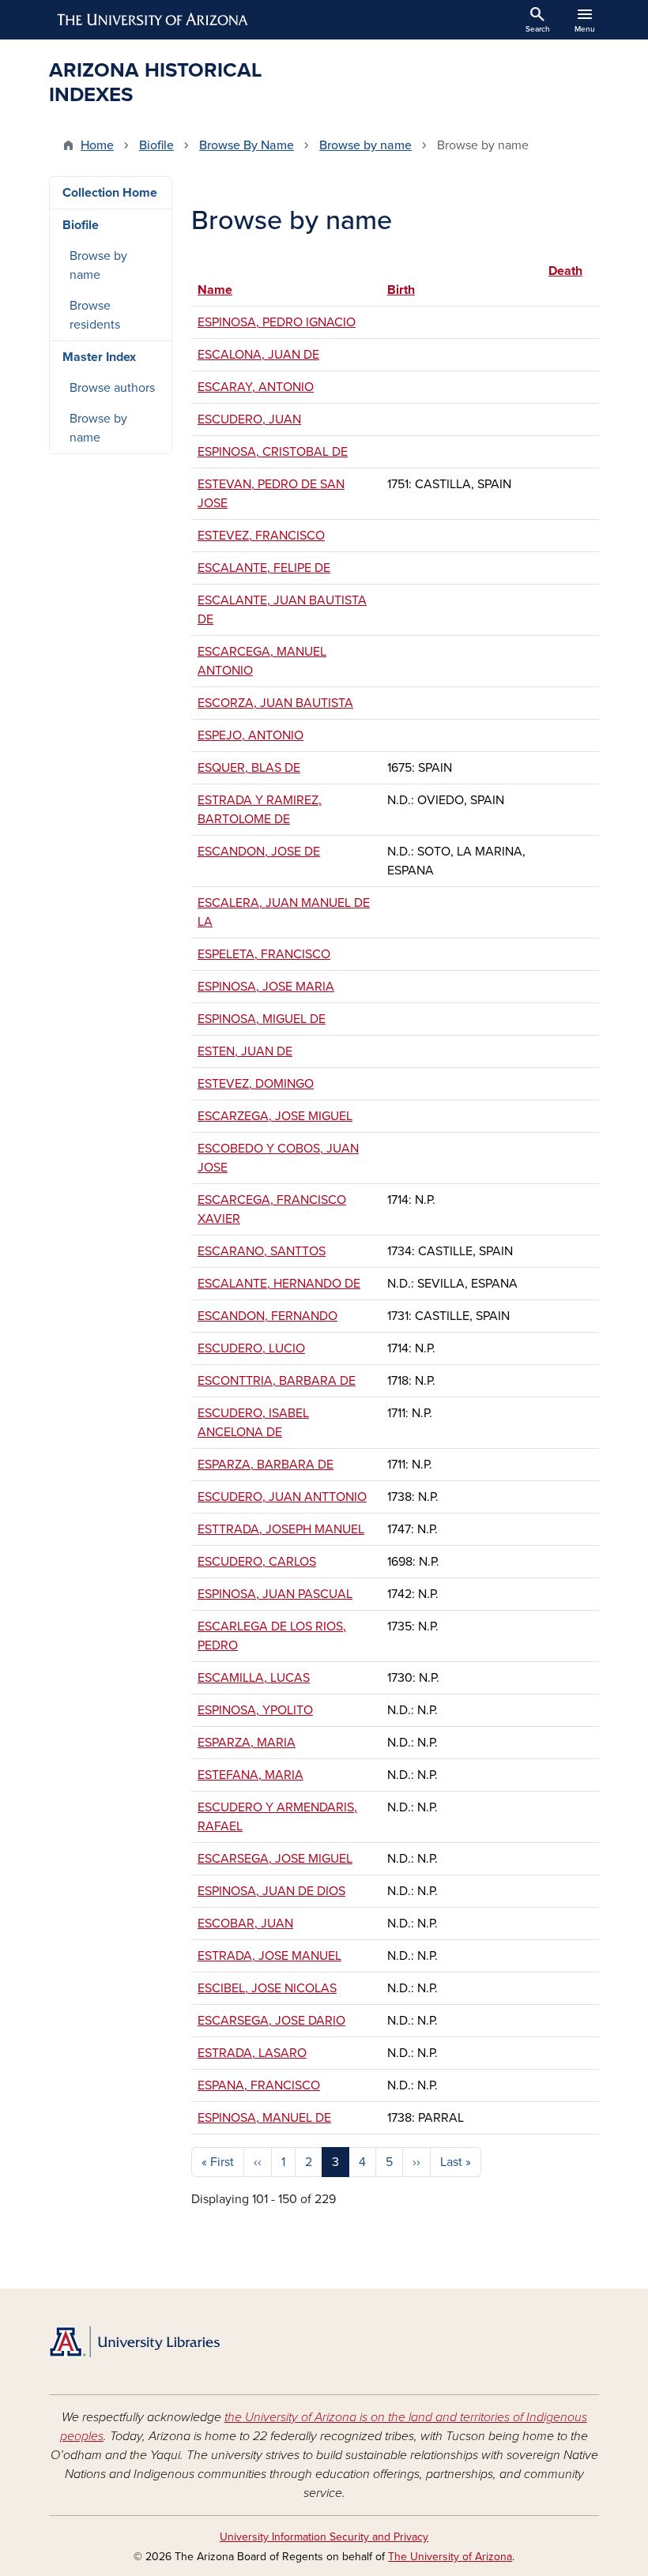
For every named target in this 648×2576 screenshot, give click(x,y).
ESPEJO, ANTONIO (251, 735)
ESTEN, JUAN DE (245, 1051)
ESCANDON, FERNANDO (267, 1316)
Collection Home (110, 193)
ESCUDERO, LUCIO (251, 1348)
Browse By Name (247, 145)
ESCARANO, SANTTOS (262, 1251)
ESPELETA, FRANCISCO (264, 954)
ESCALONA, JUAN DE (258, 355)
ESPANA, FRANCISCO (259, 2085)
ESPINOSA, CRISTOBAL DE (273, 452)
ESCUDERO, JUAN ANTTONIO (282, 1497)
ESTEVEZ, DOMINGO (256, 1084)
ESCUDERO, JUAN (249, 419)
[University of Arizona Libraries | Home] (134, 2342)
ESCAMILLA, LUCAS (254, 1678)
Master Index (99, 357)
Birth (401, 290)
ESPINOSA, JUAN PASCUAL (275, 1594)
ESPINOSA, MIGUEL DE (262, 1019)
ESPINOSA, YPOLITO (255, 1710)
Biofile (156, 145)
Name (215, 290)
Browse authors (112, 388)
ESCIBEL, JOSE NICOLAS (267, 1988)
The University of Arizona (450, 2557)
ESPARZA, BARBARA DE (266, 1465)
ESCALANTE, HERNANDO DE (279, 1284)
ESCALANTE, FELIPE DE (264, 568)
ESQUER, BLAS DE (249, 768)
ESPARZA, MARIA (247, 1743)
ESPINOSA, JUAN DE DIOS (271, 1891)
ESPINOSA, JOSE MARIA (266, 987)
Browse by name (365, 145)
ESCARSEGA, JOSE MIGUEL (275, 1859)
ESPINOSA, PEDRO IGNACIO (277, 322)
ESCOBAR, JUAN (245, 1924)
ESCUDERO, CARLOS (257, 1562)
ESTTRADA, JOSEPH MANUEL (281, 1529)
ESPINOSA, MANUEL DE (264, 2118)
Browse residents (95, 315)
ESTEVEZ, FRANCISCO (261, 536)
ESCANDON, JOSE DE (259, 852)
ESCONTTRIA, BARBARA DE (277, 1381)
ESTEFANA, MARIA (251, 1775)
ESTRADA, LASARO (252, 2053)
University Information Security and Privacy (324, 2537)
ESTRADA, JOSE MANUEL (269, 1956)
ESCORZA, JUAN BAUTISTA (275, 703)
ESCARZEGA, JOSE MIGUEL (275, 1116)
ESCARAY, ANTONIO (256, 387)
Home (97, 145)
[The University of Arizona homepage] (153, 20)
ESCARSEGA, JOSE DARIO (271, 2021)
